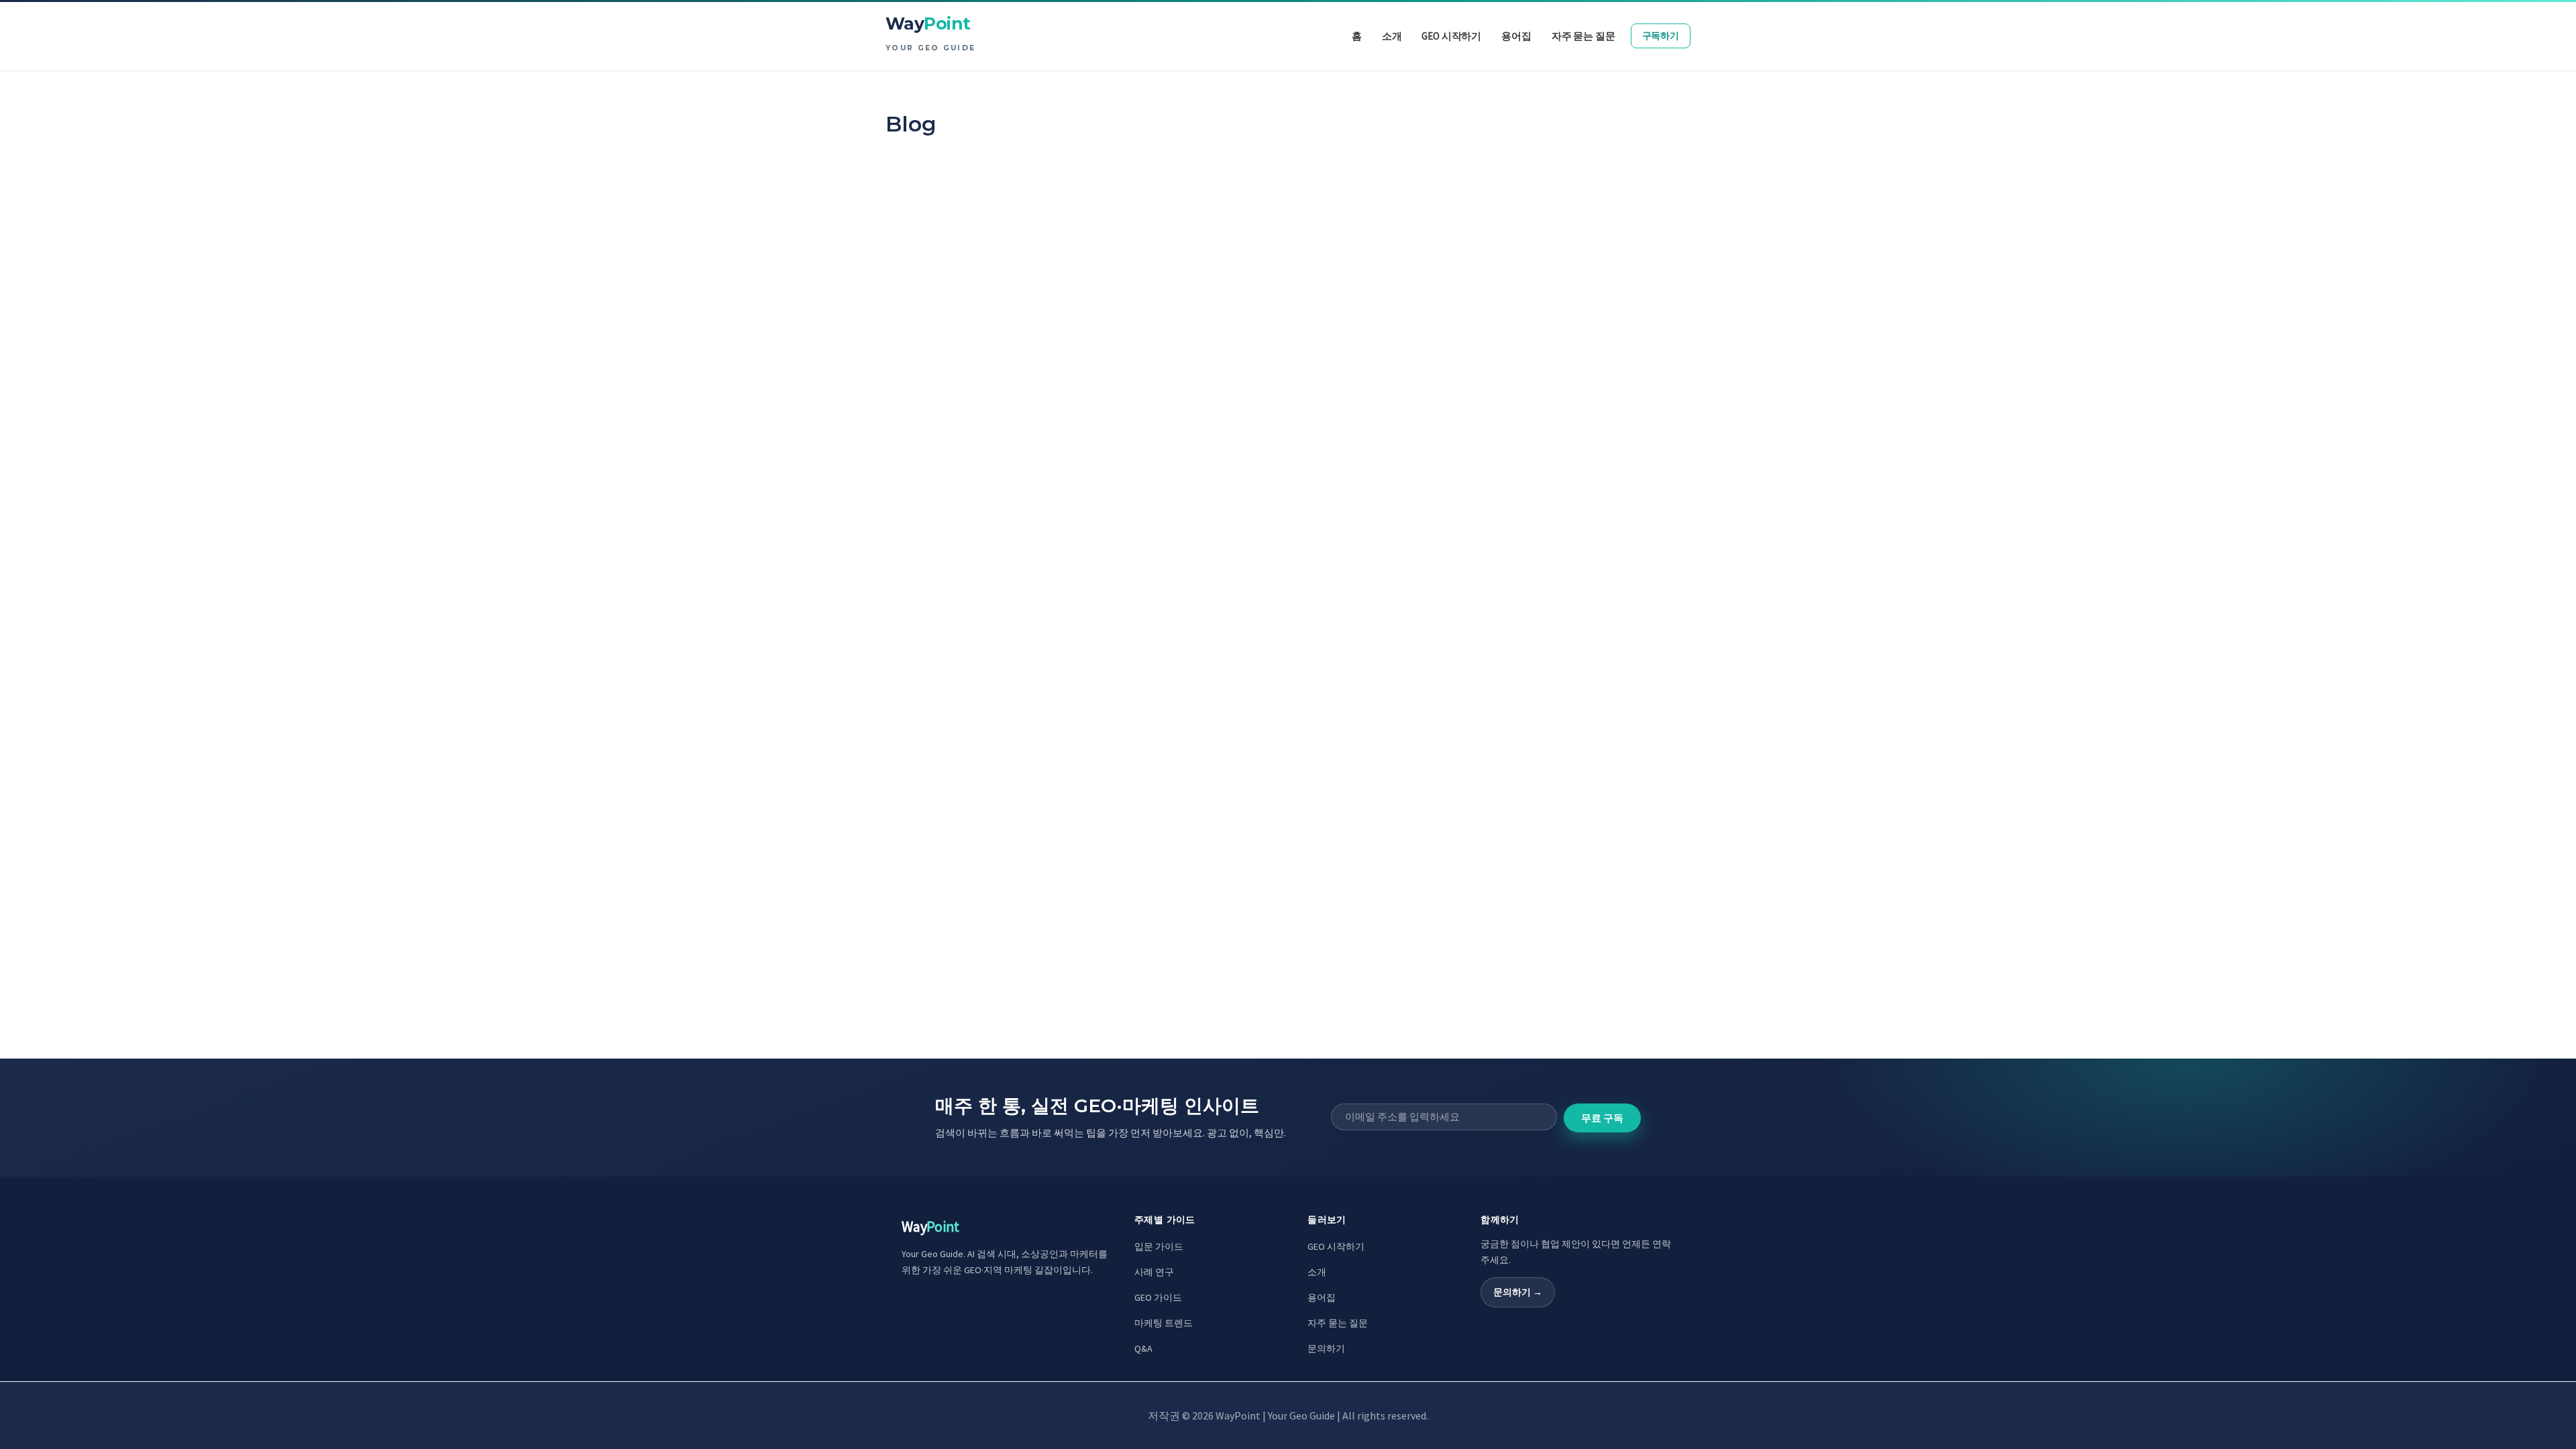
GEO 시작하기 (1336, 1246)
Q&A (1143, 1348)
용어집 (1322, 1297)
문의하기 (1326, 1348)
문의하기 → (1518, 1292)
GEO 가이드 (1158, 1297)
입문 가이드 (1159, 1246)
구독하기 (1661, 36)
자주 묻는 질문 (1338, 1323)
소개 (1317, 1272)
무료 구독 (1602, 1118)
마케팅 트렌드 (1164, 1323)
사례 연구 (1154, 1272)
